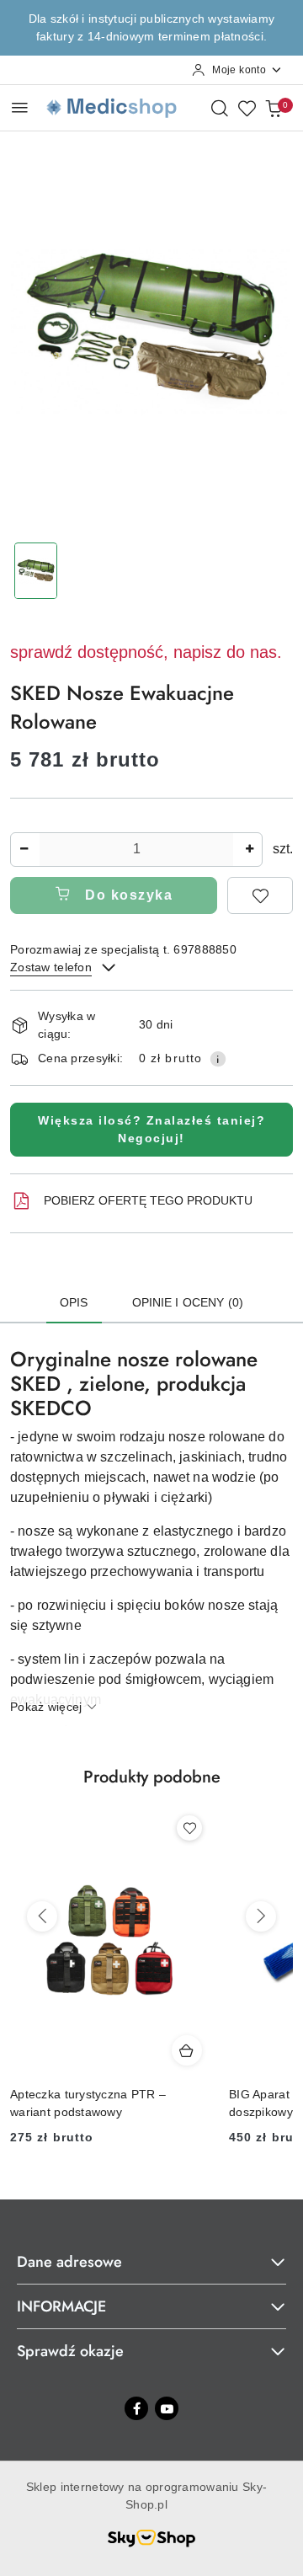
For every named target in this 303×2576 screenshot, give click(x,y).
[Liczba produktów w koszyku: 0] (274, 108)
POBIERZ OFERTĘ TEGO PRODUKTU (148, 1200)
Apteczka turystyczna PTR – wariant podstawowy (88, 2103)
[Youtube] (167, 2408)
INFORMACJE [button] (61, 2306)
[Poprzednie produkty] (42, 1916)
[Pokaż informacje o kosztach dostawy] (218, 1059)
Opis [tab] (74, 1302)
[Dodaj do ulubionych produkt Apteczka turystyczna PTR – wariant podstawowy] (189, 1828)
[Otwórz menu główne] (20, 107)
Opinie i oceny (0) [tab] (188, 1302)
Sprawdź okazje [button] (70, 2351)
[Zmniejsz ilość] (24, 850)
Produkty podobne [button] (152, 1777)
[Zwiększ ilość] (249, 850)
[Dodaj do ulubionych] (260, 895)
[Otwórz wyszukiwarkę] (220, 108)
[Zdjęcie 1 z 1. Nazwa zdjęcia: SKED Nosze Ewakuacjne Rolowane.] (36, 571)
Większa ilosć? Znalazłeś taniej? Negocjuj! (151, 1129)
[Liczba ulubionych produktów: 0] (247, 108)
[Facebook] (136, 2408)
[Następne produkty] (261, 1916)
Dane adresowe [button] (69, 2262)
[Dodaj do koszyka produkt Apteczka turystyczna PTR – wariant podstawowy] (187, 2050)
